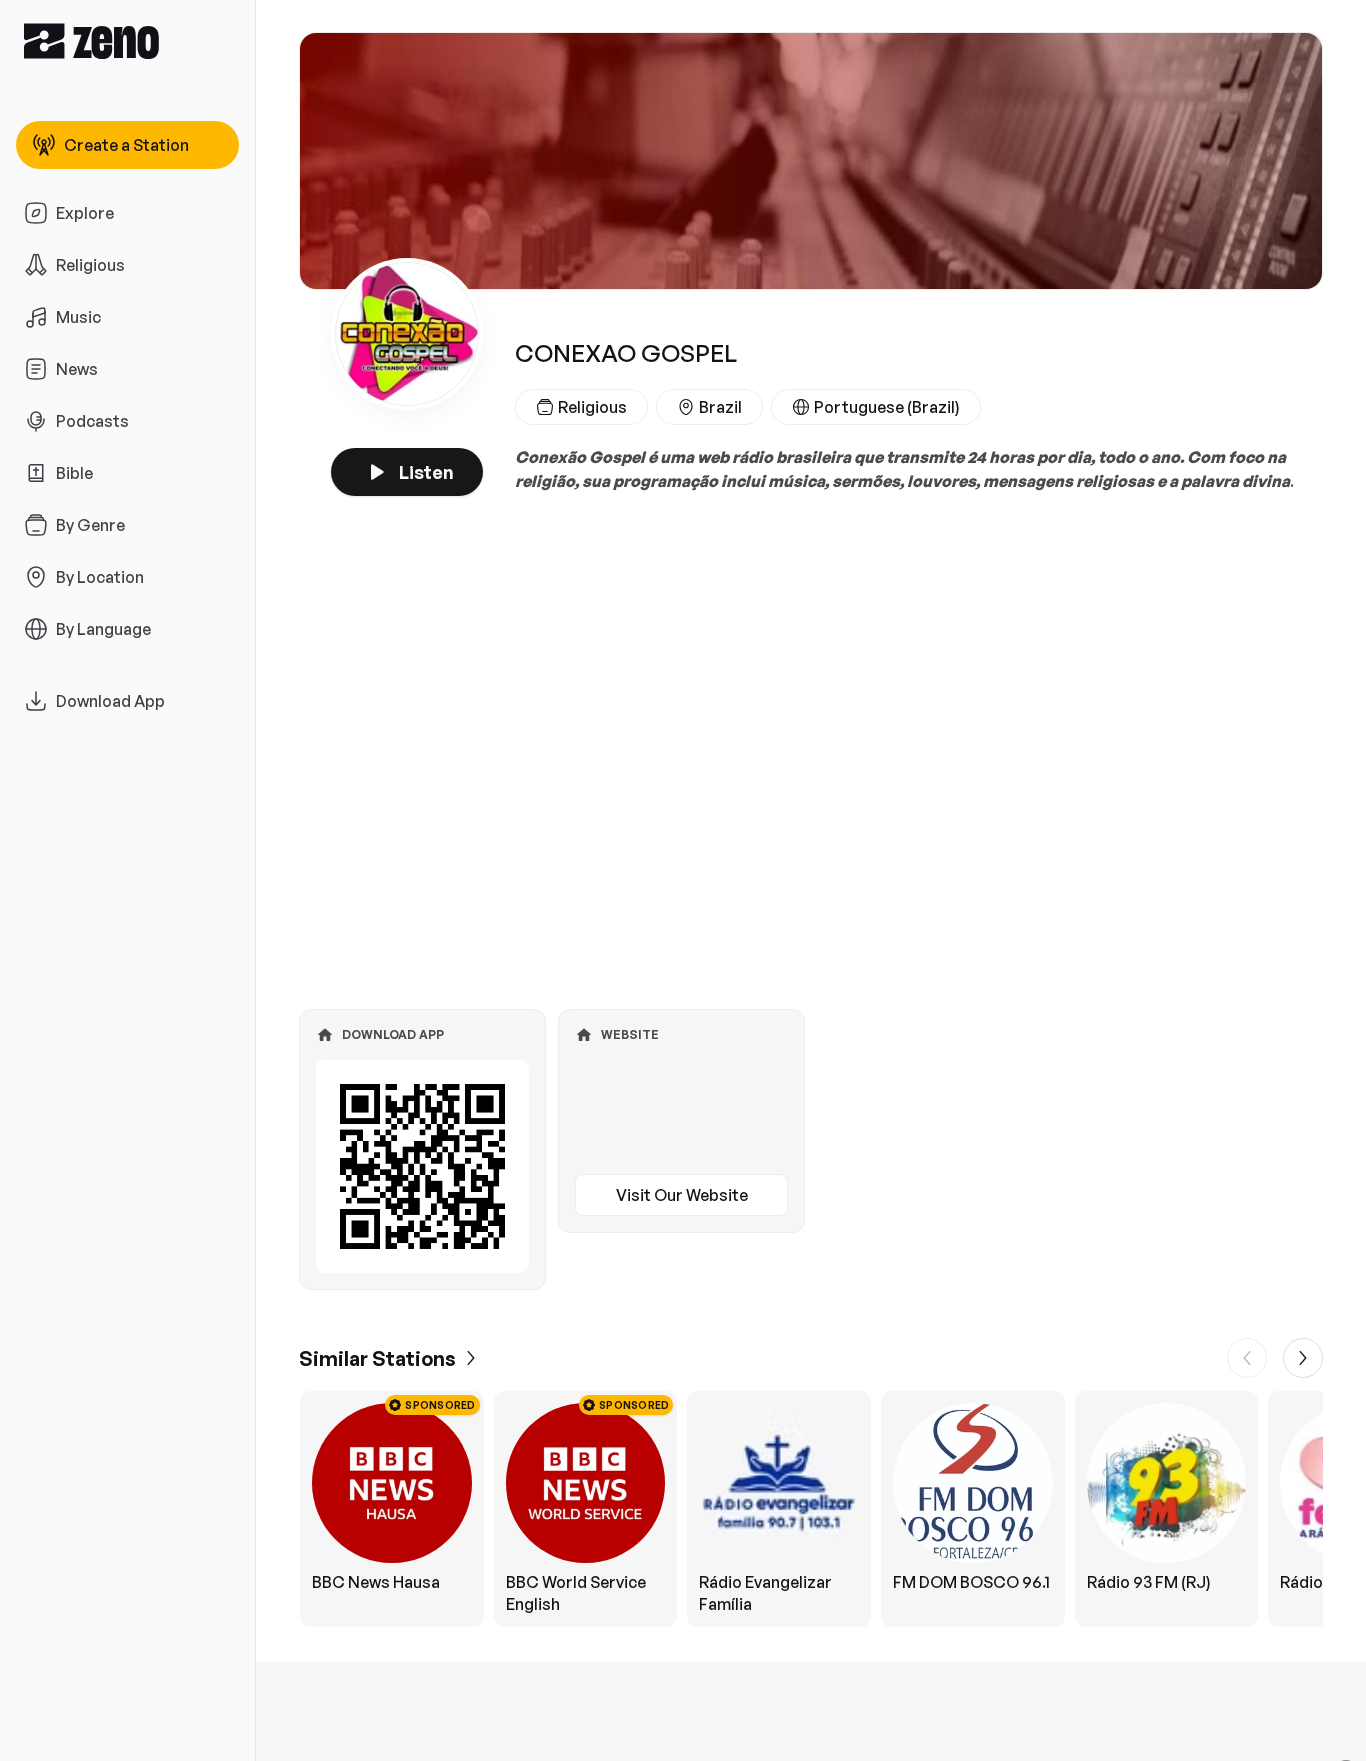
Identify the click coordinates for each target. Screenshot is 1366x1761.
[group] (811, 1509)
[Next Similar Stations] (1303, 1358)
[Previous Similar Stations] (1247, 1358)
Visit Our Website (682, 1195)
